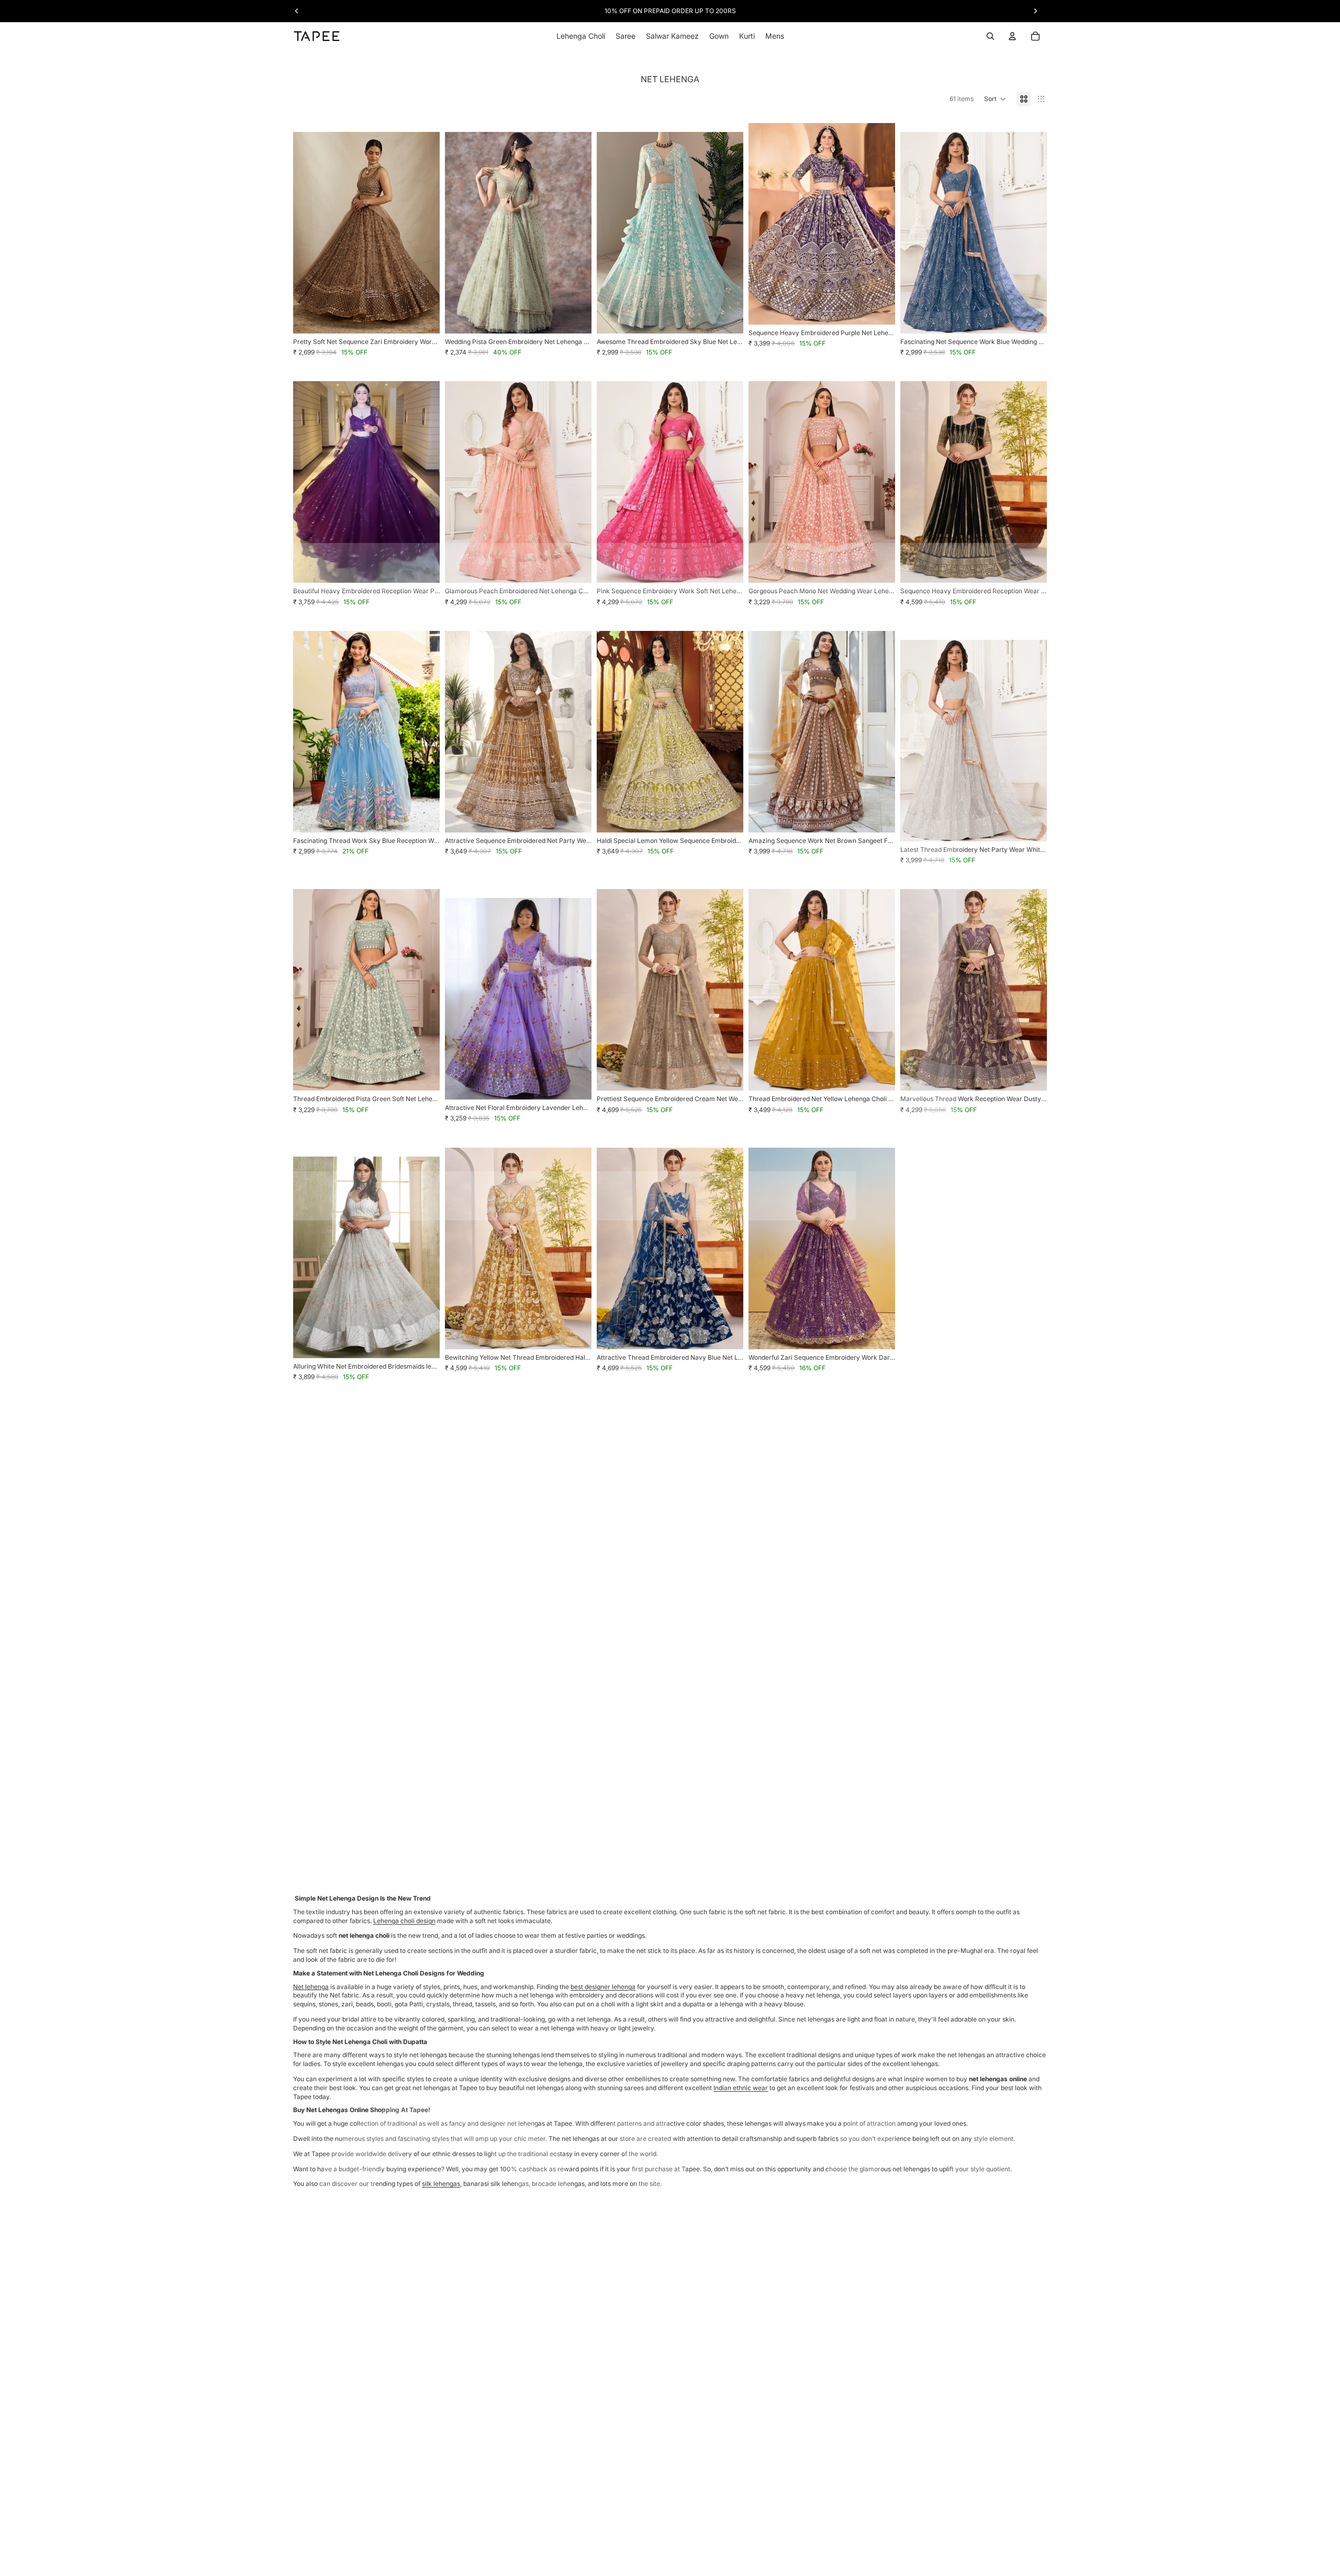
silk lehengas (441, 2184)
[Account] (1012, 36)
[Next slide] (424, 232)
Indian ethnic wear (741, 2088)
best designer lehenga (603, 1987)
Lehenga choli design (404, 1921)
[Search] (990, 36)
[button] (995, 99)
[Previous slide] (309, 232)
